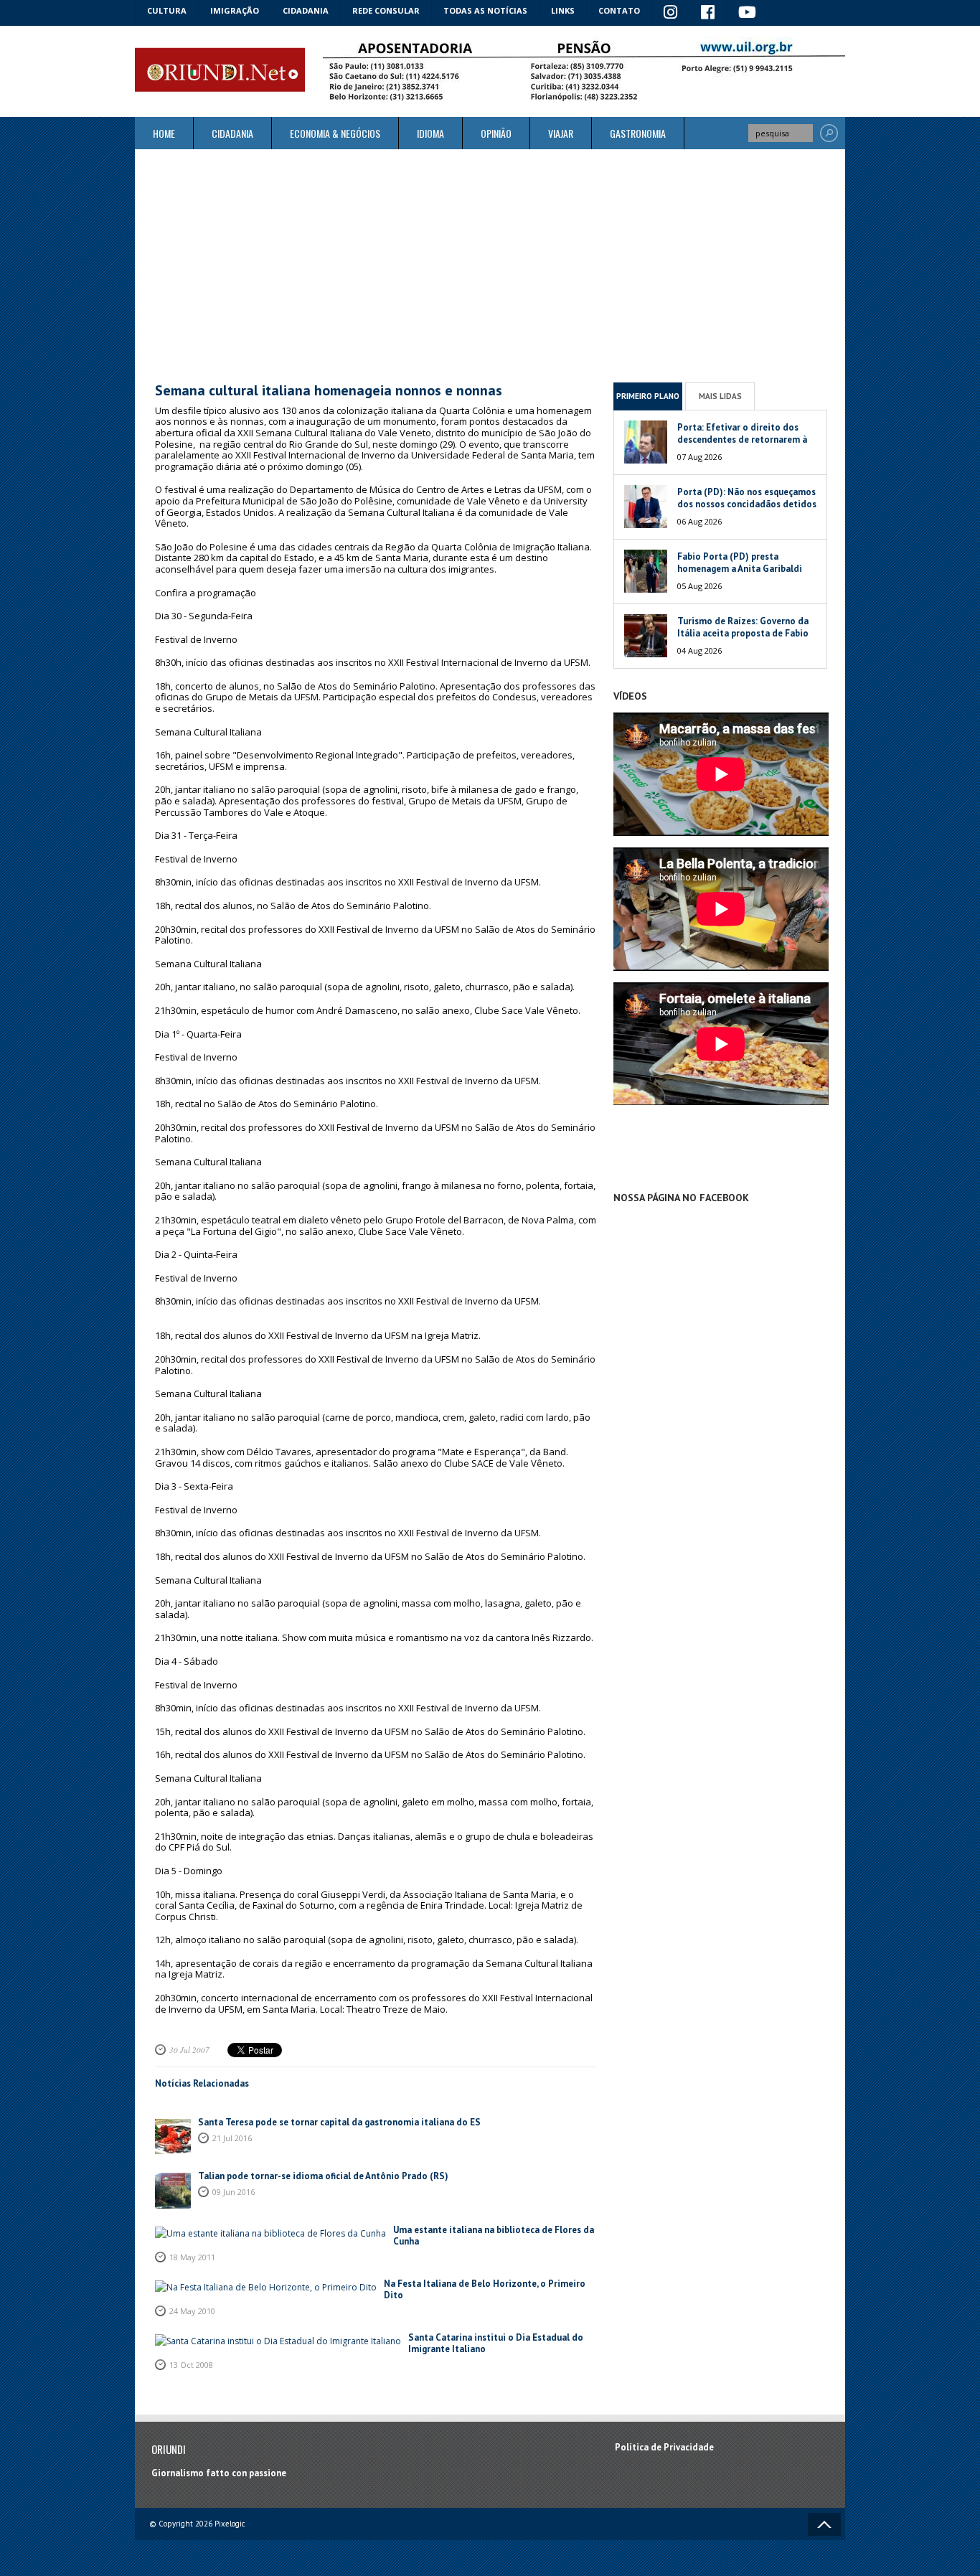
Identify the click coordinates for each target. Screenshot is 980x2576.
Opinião (496, 133)
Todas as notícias (485, 10)
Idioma (430, 133)
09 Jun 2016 (234, 2192)
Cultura (167, 10)
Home (164, 133)
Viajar (561, 133)
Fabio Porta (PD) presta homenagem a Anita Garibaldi (740, 563)
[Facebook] (708, 13)
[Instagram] (671, 13)
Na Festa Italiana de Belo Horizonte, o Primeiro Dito (485, 2289)
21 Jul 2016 (232, 2138)
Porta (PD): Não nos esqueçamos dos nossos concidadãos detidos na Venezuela (747, 504)
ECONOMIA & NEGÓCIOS (335, 133)
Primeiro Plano (648, 396)
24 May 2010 (192, 2311)
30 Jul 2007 (189, 2050)
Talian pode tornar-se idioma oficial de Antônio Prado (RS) (323, 2176)
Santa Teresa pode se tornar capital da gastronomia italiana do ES (339, 2122)
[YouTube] (748, 13)
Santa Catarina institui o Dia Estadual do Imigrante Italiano (496, 2343)
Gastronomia (638, 133)
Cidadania (306, 10)
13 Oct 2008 (191, 2365)
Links (563, 10)
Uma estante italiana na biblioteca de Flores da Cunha (494, 2236)
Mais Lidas (720, 396)
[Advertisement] (490, 265)
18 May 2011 (192, 2257)
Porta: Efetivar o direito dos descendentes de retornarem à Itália (742, 439)
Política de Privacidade (664, 2447)
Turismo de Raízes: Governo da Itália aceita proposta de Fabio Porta (743, 633)
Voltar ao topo (824, 2524)
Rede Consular (386, 10)
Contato (619, 10)
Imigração (235, 10)
